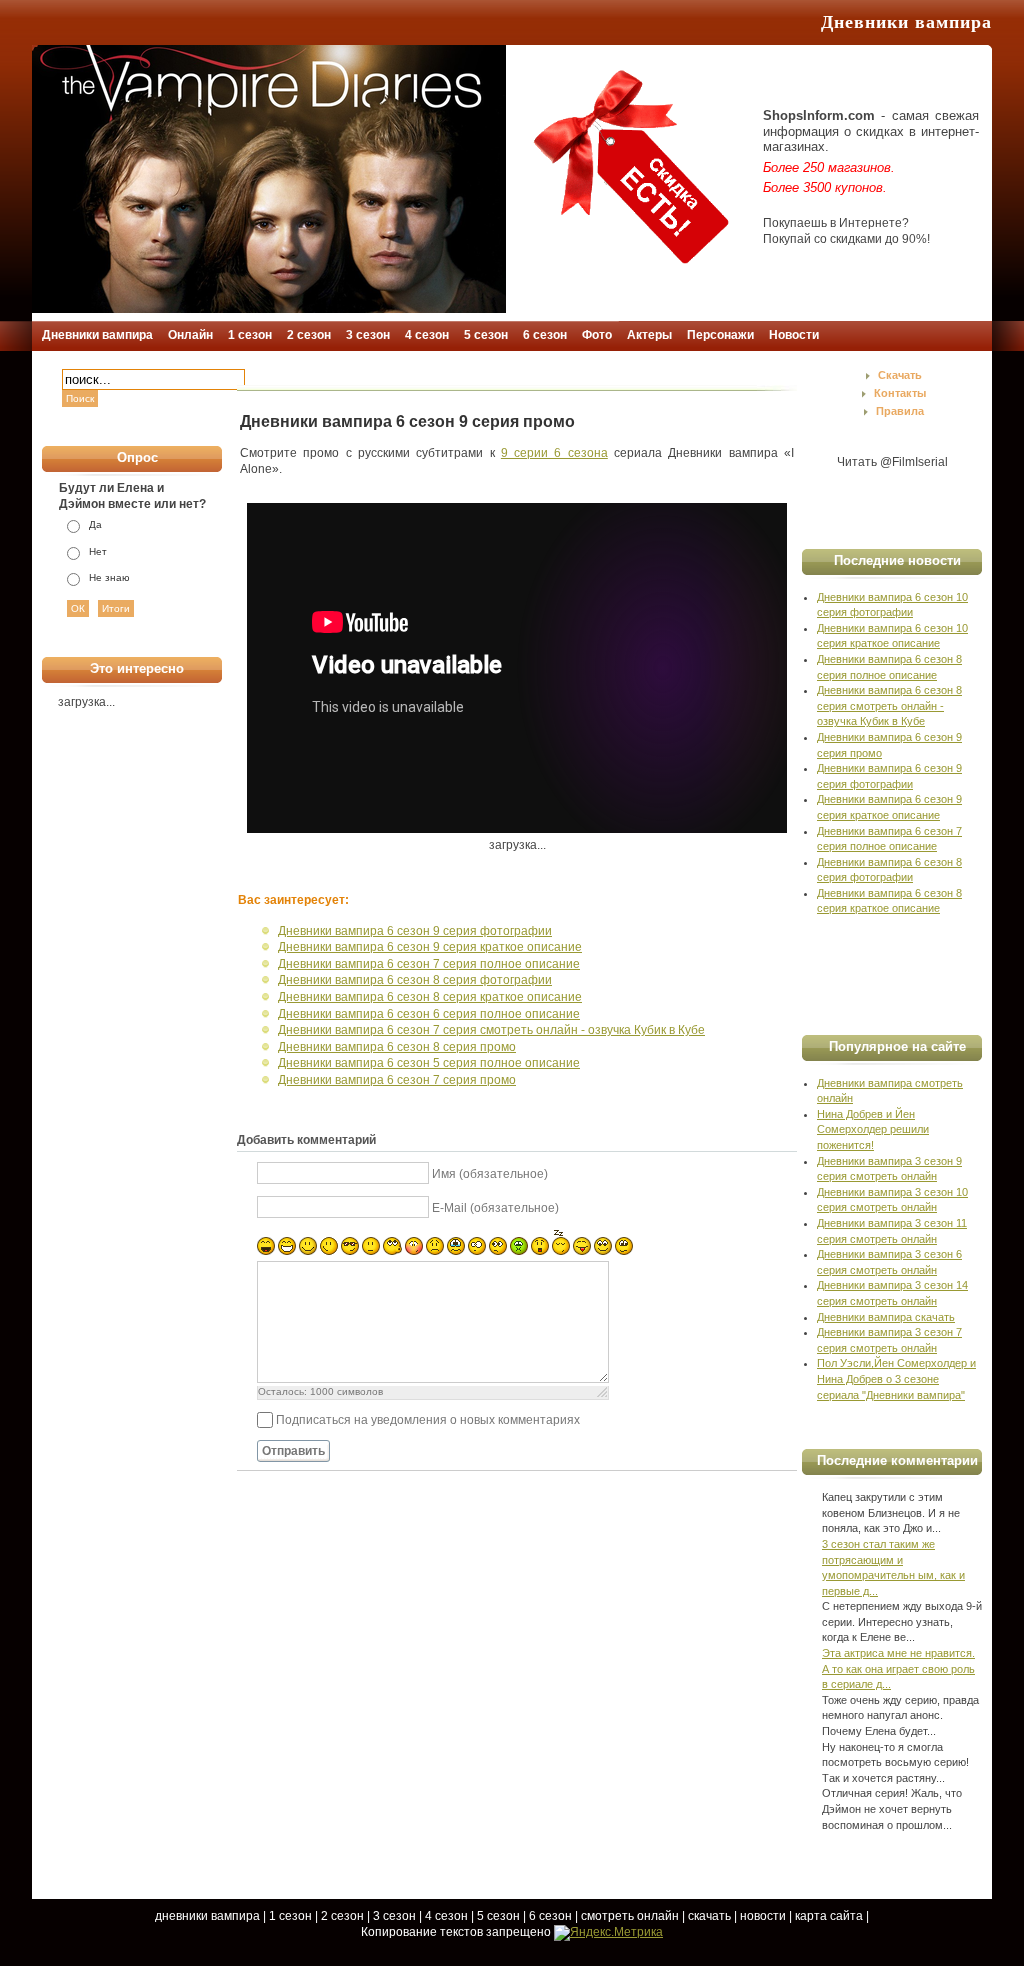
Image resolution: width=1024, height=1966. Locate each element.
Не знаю (109, 577)
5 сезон (498, 1916)
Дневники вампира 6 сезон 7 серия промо (397, 1080)
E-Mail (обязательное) (495, 1208)
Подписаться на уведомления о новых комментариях (428, 1420)
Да (95, 524)
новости (763, 1916)
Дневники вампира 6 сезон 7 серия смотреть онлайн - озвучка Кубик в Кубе (491, 1030)
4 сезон (446, 1916)
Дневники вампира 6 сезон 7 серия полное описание (429, 964)
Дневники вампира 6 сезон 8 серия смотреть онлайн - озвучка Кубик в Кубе (889, 705)
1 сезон (290, 1916)
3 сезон (394, 1916)
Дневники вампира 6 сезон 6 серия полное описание (429, 1014)
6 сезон (550, 1916)
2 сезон (342, 1916)
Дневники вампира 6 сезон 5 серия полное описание (429, 1063)
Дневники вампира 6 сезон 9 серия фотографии (415, 931)
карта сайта (829, 1916)
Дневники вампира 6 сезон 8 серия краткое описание (430, 997)
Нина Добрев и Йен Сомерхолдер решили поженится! (873, 1129)
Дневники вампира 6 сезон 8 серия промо (397, 1047)
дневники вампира (207, 1916)
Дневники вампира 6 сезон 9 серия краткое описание (430, 947)
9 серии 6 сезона (554, 453)
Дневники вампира (906, 22)
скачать (709, 1916)
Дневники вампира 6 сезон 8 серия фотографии (415, 980)
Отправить (293, 1451)
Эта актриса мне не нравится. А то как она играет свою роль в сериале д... (898, 1668)
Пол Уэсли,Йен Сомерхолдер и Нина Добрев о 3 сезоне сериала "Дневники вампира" (896, 1378)
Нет (98, 551)
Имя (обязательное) (490, 1174)
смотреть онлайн (630, 1916)
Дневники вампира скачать (886, 1317)
